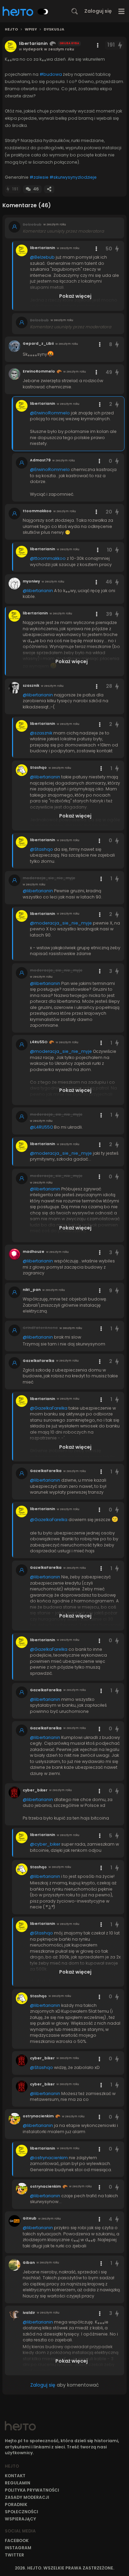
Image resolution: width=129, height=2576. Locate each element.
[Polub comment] (117, 249)
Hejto (11, 30)
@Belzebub (42, 257)
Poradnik (16, 2504)
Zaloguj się (98, 11)
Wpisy (31, 30)
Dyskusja (54, 30)
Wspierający (20, 2519)
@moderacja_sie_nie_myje (61, 923)
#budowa (51, 74)
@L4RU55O (41, 1127)
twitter (14, 2555)
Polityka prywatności (32, 2490)
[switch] (43, 12)
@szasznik (41, 733)
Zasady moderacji (27, 2497)
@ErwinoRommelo (50, 413)
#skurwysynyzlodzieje (73, 177)
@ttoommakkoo (48, 558)
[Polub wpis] (120, 45)
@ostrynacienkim (49, 2158)
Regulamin (18, 2483)
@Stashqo (41, 849)
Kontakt (15, 2476)
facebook (17, 2540)
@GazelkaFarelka (49, 1408)
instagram (18, 2548)
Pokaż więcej (75, 296)
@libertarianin (38, 591)
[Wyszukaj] (75, 11)
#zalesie (39, 177)
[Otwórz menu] (122, 11)
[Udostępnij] (49, 189)
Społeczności (21, 2512)
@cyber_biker (45, 1844)
